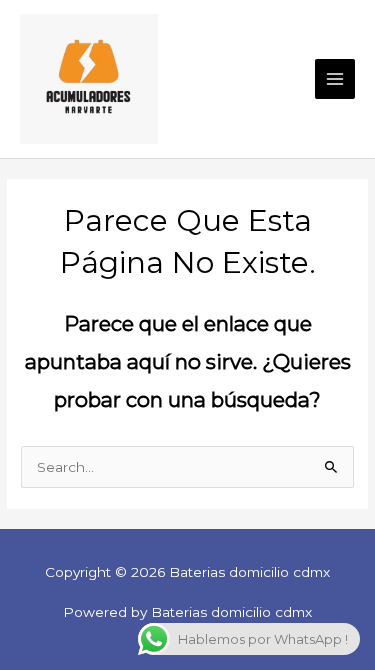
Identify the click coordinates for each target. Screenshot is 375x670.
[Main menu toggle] (335, 79)
